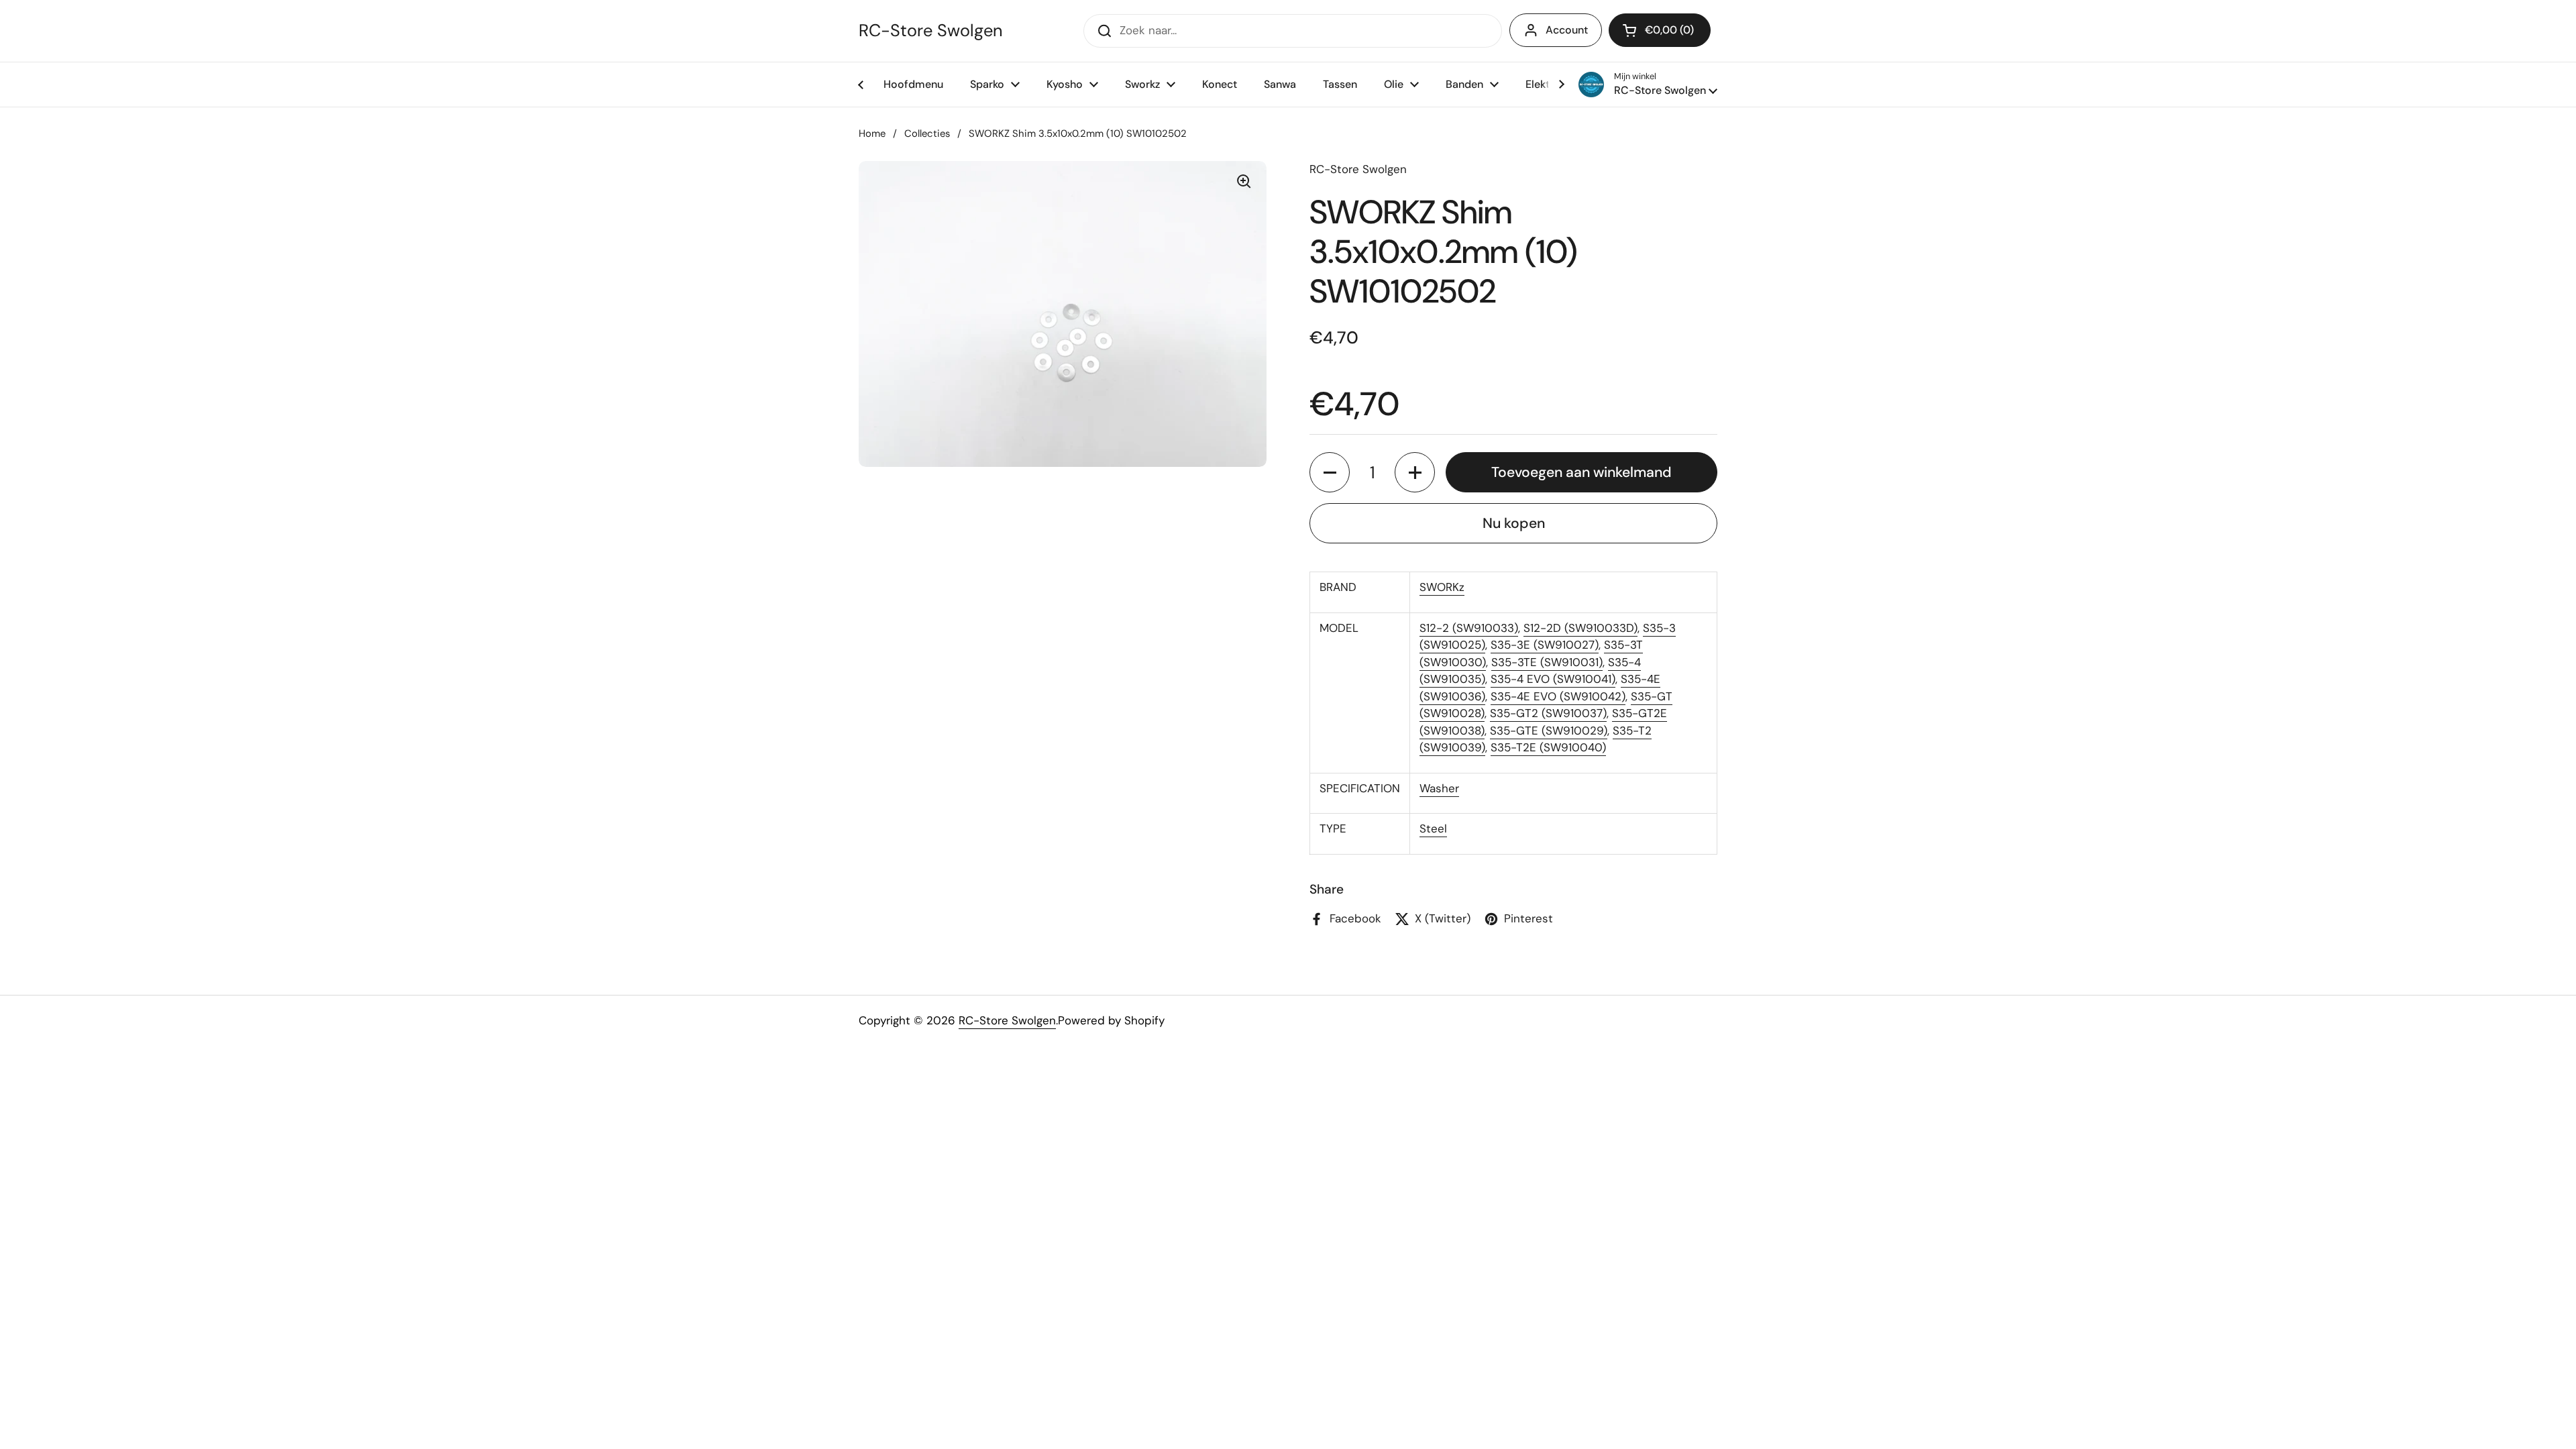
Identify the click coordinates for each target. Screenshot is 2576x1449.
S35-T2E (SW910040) (1548, 747)
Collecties (927, 133)
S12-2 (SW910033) (1469, 628)
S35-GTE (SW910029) (1549, 731)
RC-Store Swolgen (930, 31)
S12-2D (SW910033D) (1580, 628)
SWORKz (1442, 587)
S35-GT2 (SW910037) (1548, 713)
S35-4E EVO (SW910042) (1558, 696)
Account (1567, 30)
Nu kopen (1514, 523)
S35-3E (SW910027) (1545, 645)
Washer (1439, 788)
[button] (1660, 30)
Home (872, 133)
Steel (1433, 828)
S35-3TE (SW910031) (1547, 662)
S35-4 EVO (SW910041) (1553, 679)
